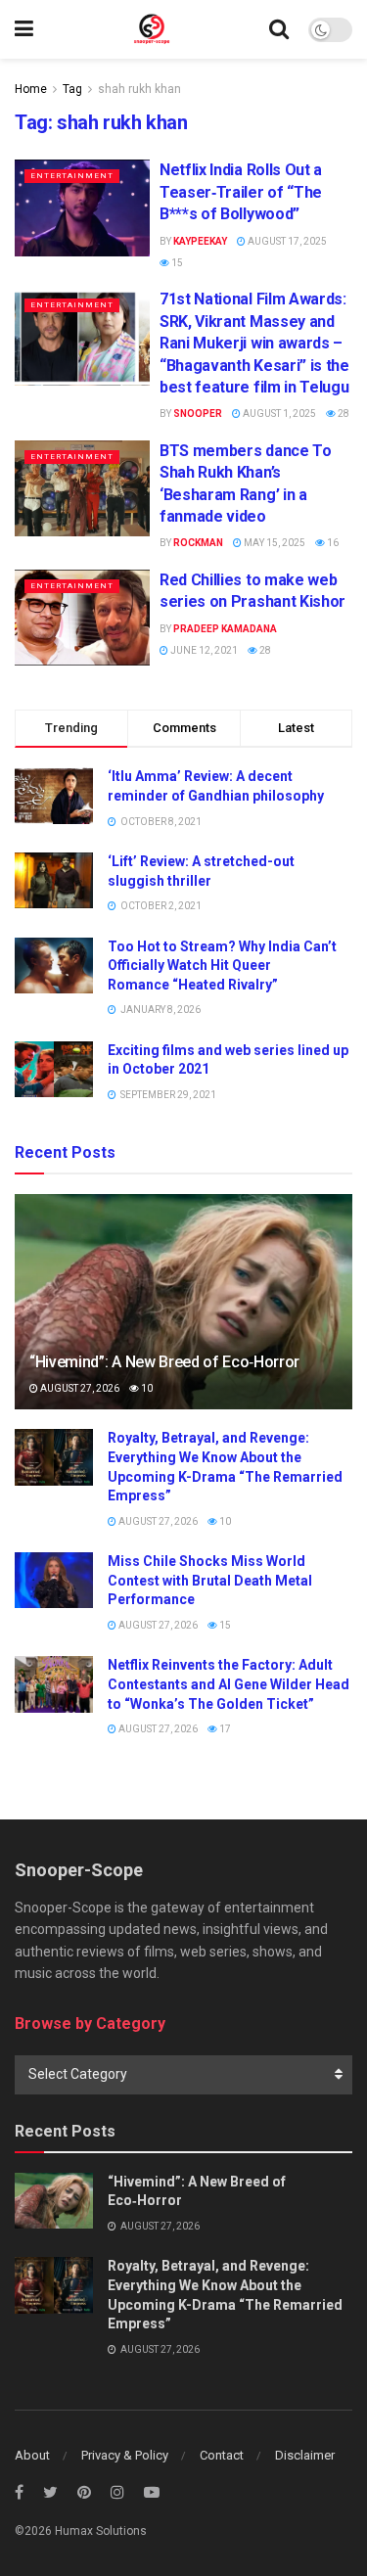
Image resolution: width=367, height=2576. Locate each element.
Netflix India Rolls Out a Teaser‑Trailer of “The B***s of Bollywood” (241, 192)
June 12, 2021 (203, 650)
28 (343, 414)
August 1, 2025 (278, 414)
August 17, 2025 (286, 241)
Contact (222, 2455)
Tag (72, 89)
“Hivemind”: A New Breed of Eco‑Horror (164, 1362)
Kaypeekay (200, 241)
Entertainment (72, 176)
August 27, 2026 (79, 1388)
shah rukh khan (139, 89)
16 (332, 543)
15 (176, 263)
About (32, 2455)
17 (224, 1729)
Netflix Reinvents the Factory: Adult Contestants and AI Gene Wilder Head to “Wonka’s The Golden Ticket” (229, 1684)
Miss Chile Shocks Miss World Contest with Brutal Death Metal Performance (210, 1580)
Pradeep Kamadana (225, 629)
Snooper (198, 414)
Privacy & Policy (125, 2455)
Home (31, 89)
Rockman (198, 543)
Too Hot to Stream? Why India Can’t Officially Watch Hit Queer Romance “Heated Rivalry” (222, 966)
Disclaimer (305, 2455)
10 (146, 1388)
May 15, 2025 (274, 543)
